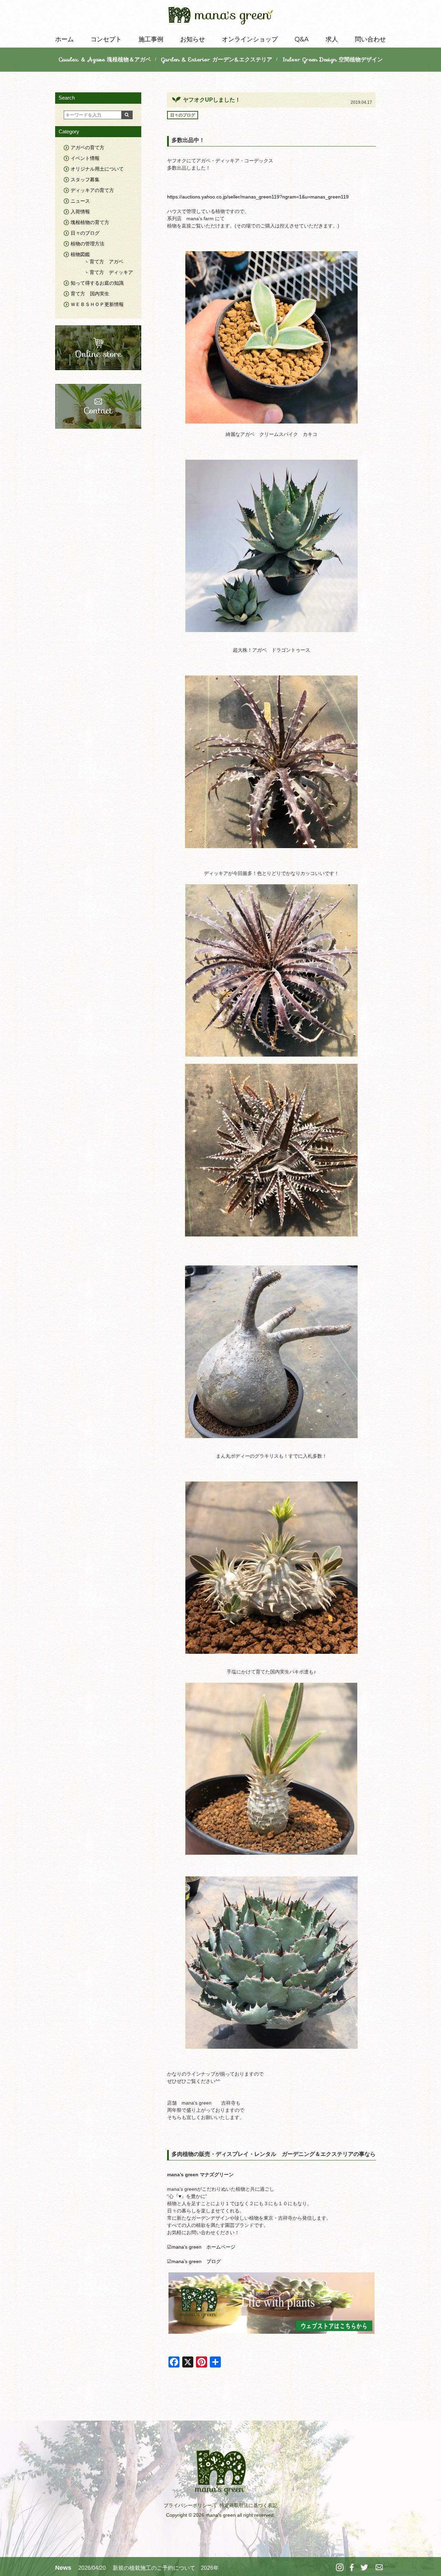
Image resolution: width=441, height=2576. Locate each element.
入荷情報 (80, 212)
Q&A (302, 39)
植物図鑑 (80, 254)
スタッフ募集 (85, 180)
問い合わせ (370, 39)
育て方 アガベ (106, 262)
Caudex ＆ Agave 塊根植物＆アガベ (105, 59)
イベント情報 (85, 158)
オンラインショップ (250, 39)
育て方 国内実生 (90, 294)
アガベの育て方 (88, 147)
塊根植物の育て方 (90, 222)
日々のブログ (183, 115)
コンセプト (106, 39)
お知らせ (193, 39)
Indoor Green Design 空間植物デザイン (333, 59)
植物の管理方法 (88, 244)
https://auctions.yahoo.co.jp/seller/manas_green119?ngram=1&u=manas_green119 (258, 197)
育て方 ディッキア (111, 272)
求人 (332, 39)
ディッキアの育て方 (92, 190)
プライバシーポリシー (188, 2505)
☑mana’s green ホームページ (201, 2247)
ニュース (80, 201)
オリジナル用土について (97, 169)
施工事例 (151, 39)
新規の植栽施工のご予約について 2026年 (166, 2568)
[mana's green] (221, 17)
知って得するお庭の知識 (97, 283)
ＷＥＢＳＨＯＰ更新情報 (97, 304)
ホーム (64, 39)
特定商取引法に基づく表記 (248, 2505)
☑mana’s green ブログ (194, 2261)
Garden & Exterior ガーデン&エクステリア (217, 59)
